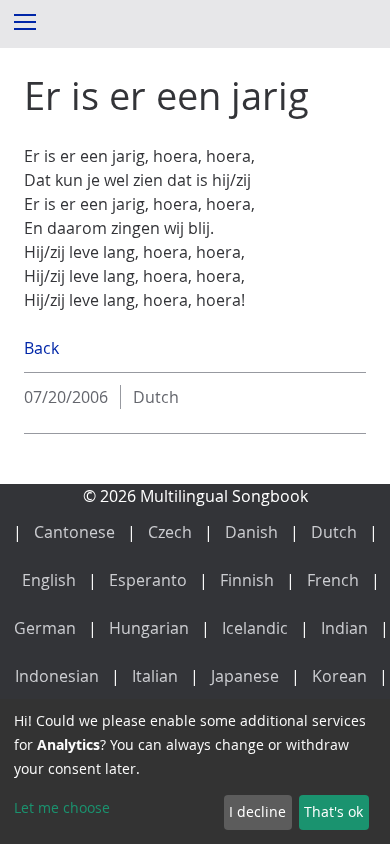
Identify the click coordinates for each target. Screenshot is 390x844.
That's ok (333, 811)
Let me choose (62, 807)
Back (41, 348)
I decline (257, 811)
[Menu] (24, 21)
